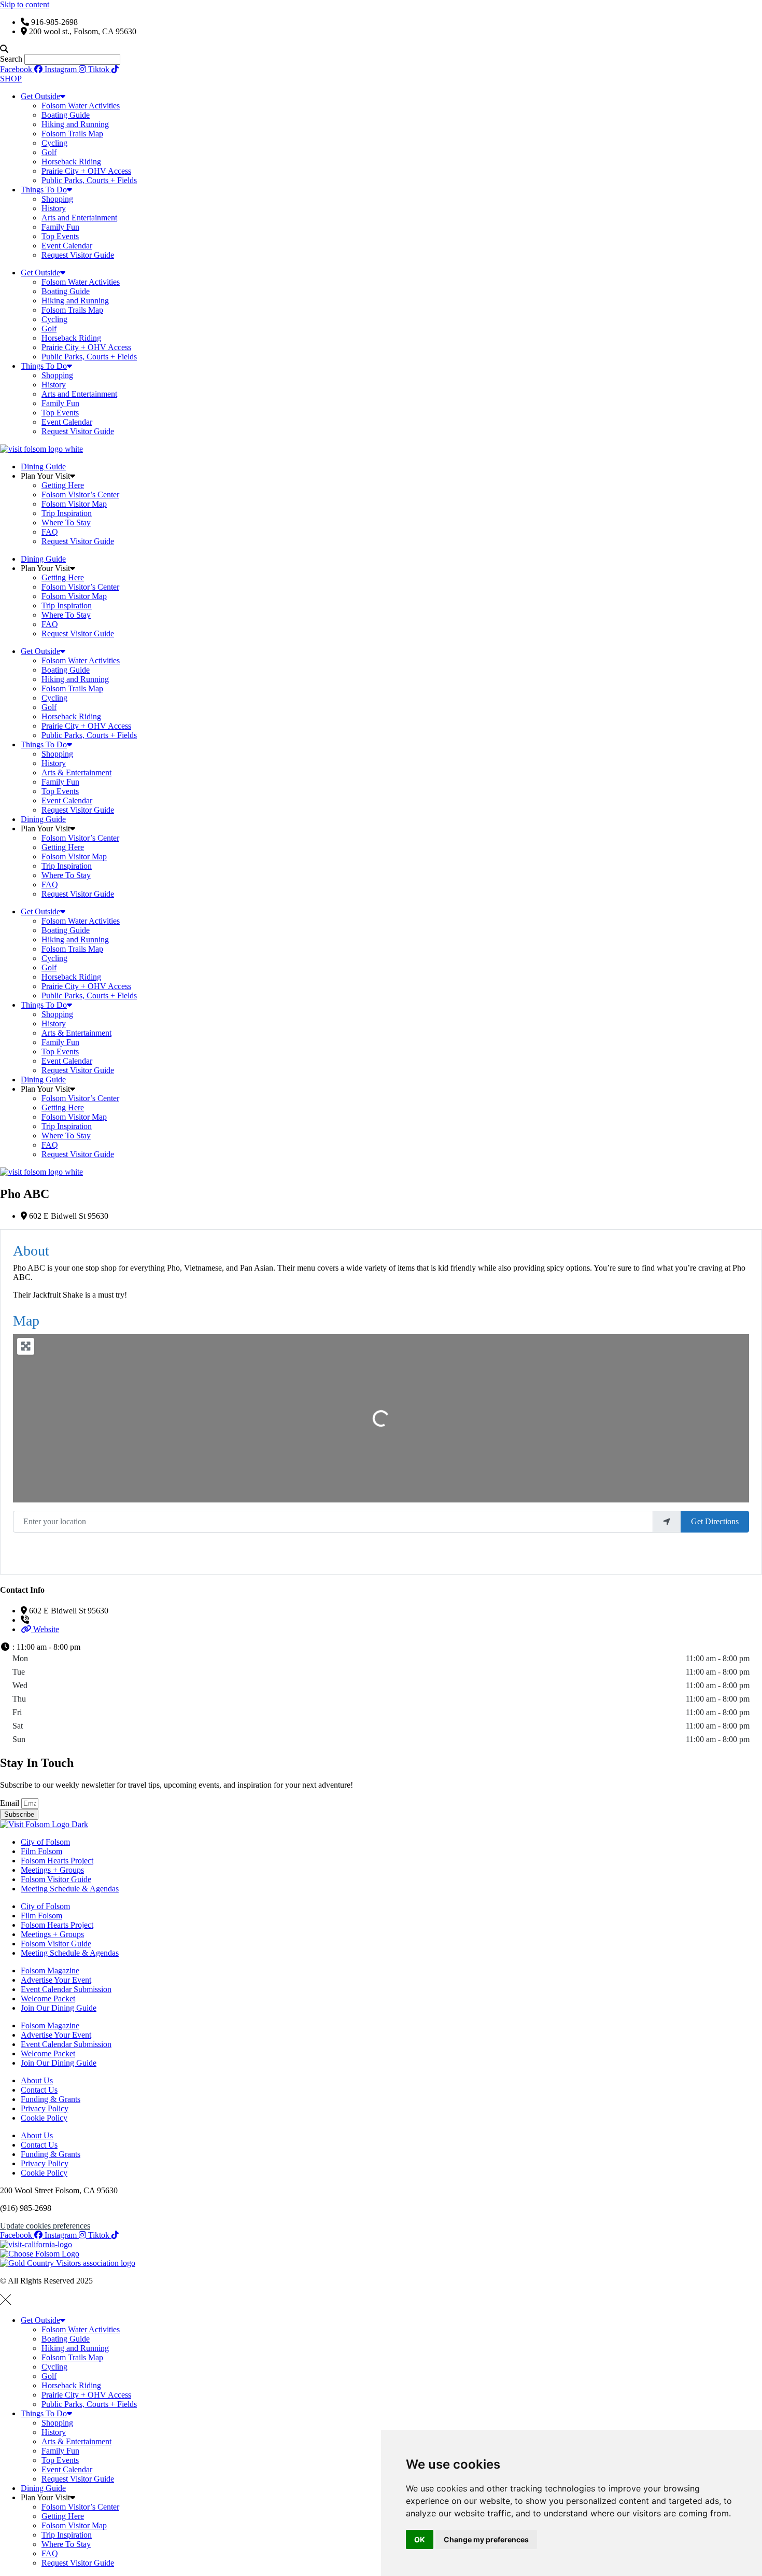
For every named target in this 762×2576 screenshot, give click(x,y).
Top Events (60, 236)
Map (26, 1321)
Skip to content (25, 4)
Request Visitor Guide (78, 255)
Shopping (57, 199)
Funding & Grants (51, 2099)
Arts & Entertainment (76, 772)
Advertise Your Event (56, 1980)
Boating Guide (66, 115)
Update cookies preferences (45, 2226)
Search (11, 59)
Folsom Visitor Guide (56, 1879)
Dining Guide (43, 467)
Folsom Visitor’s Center (80, 495)
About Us (37, 2080)
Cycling (54, 143)
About (31, 1251)
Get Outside (40, 96)
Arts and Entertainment (79, 218)
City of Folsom (45, 1842)
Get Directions (715, 1521)
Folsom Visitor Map (74, 504)
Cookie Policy (44, 2118)
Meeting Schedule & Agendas (70, 1889)
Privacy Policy (45, 2108)
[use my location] (667, 1522)
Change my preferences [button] (486, 2539)
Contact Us (39, 2090)
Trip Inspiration (67, 513)
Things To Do (44, 190)
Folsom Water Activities (81, 106)
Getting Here (63, 485)
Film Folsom (41, 1851)
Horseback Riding (71, 162)
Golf (49, 152)
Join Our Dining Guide (59, 2008)
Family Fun (60, 227)
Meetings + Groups (52, 1870)
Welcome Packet (48, 1999)
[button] (381, 49)
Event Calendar (67, 246)
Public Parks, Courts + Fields (89, 180)
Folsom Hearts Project (57, 1861)
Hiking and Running (75, 124)
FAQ (50, 532)
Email (11, 1803)
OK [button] (420, 2539)
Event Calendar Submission (66, 1989)
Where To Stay (66, 523)
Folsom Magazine (50, 1971)
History (54, 208)
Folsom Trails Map (72, 134)
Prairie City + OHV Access (86, 171)
